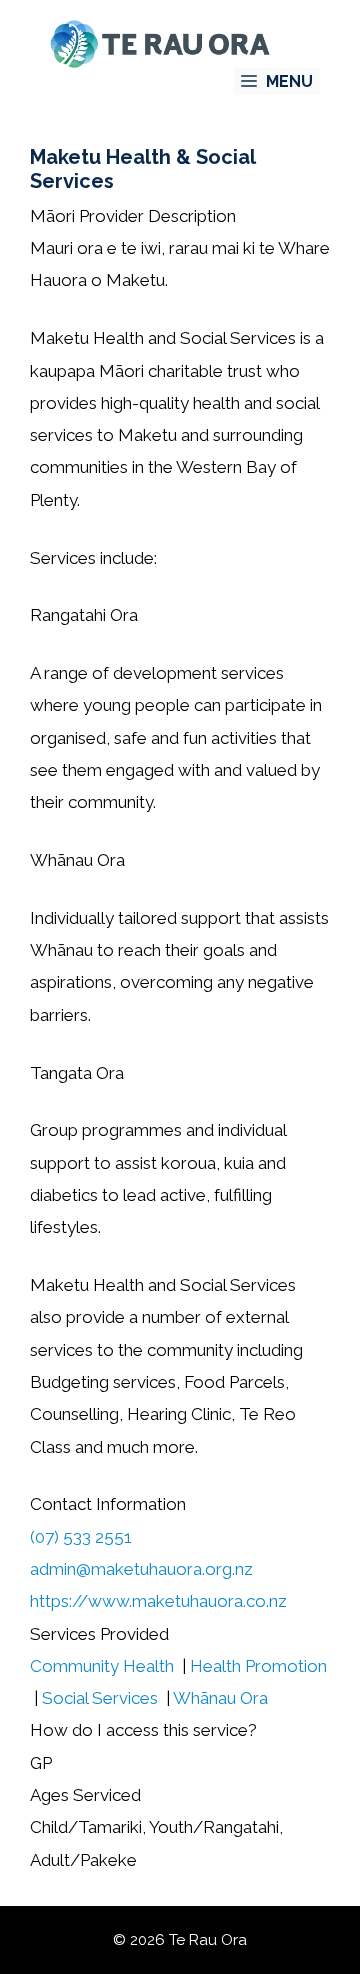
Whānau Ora (220, 1698)
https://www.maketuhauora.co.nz (158, 1601)
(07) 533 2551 (81, 1537)
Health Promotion (258, 1666)
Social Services (100, 1698)
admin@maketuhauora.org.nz (141, 1569)
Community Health (102, 1666)
